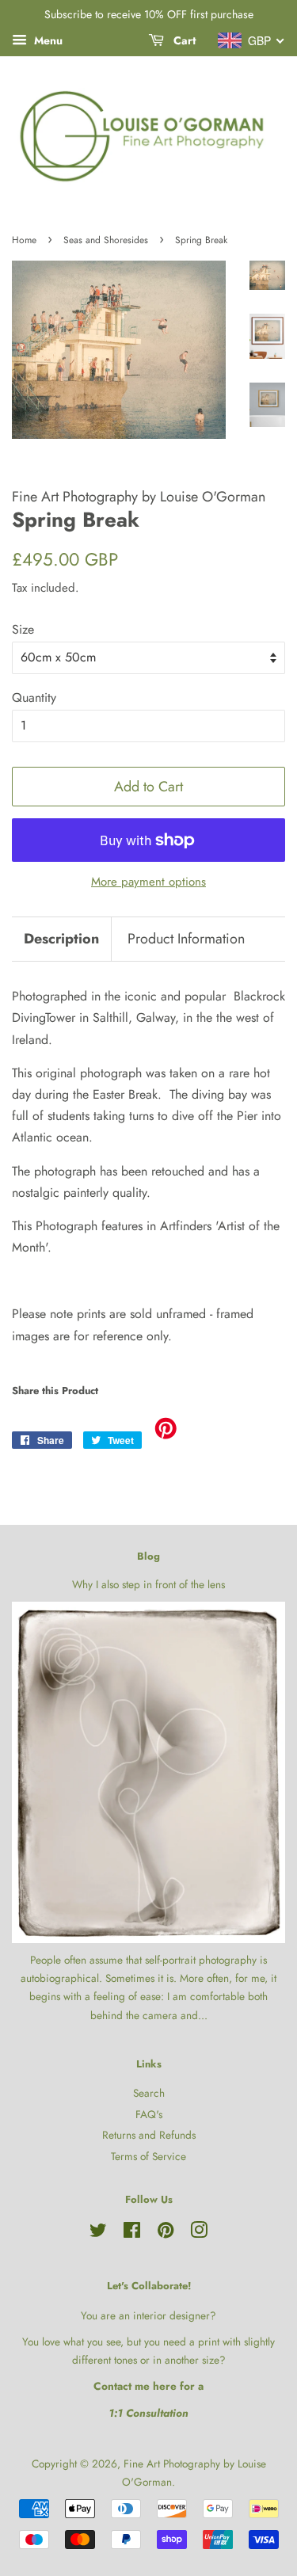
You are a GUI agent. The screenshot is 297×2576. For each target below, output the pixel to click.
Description (61, 939)
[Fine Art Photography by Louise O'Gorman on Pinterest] (166, 2233)
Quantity (34, 697)
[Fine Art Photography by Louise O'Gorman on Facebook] (132, 2233)
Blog (148, 1556)
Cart (183, 40)
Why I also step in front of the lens (148, 1584)
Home (24, 240)
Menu (47, 40)
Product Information (186, 939)
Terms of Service (148, 2156)
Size (23, 629)
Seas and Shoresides (106, 240)
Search (149, 2093)
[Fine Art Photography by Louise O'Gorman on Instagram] (199, 2233)
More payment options (148, 882)
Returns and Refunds (149, 2135)
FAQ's (149, 2114)
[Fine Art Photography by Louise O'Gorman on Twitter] (98, 2233)
